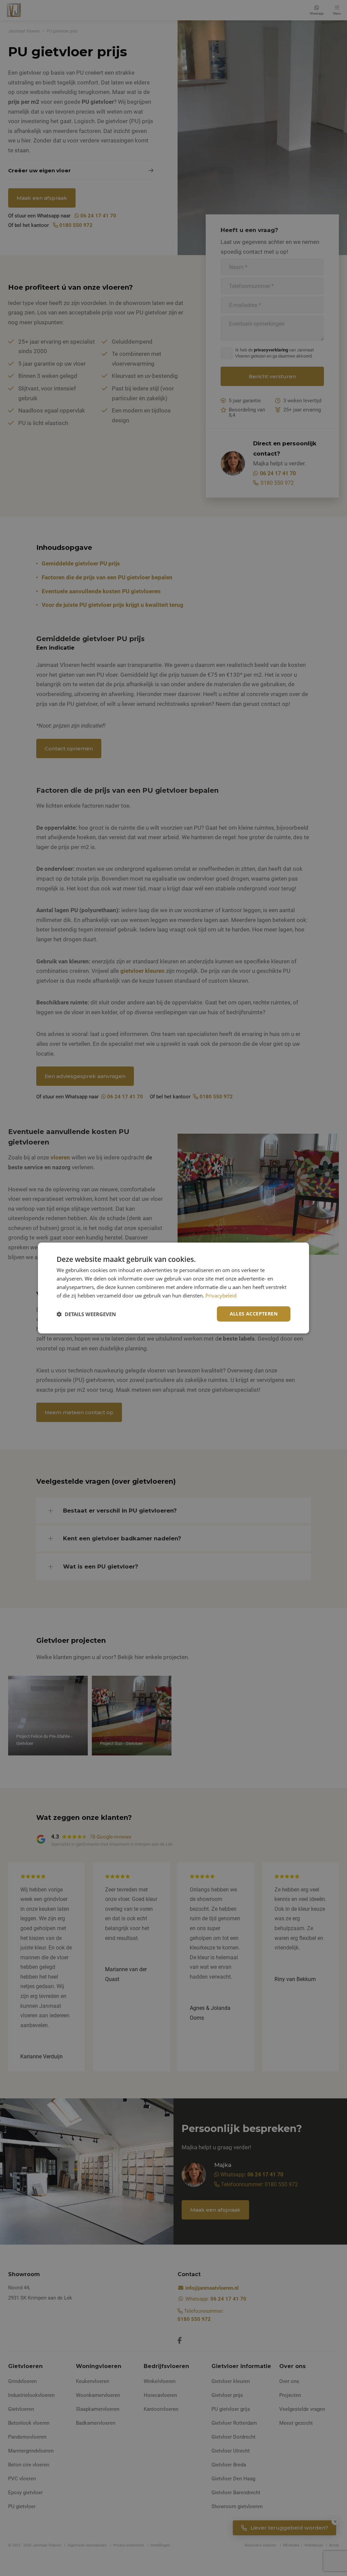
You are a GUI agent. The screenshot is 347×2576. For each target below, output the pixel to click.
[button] (86, 1314)
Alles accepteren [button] (254, 1314)
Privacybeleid (221, 1295)
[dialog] (173, 1288)
